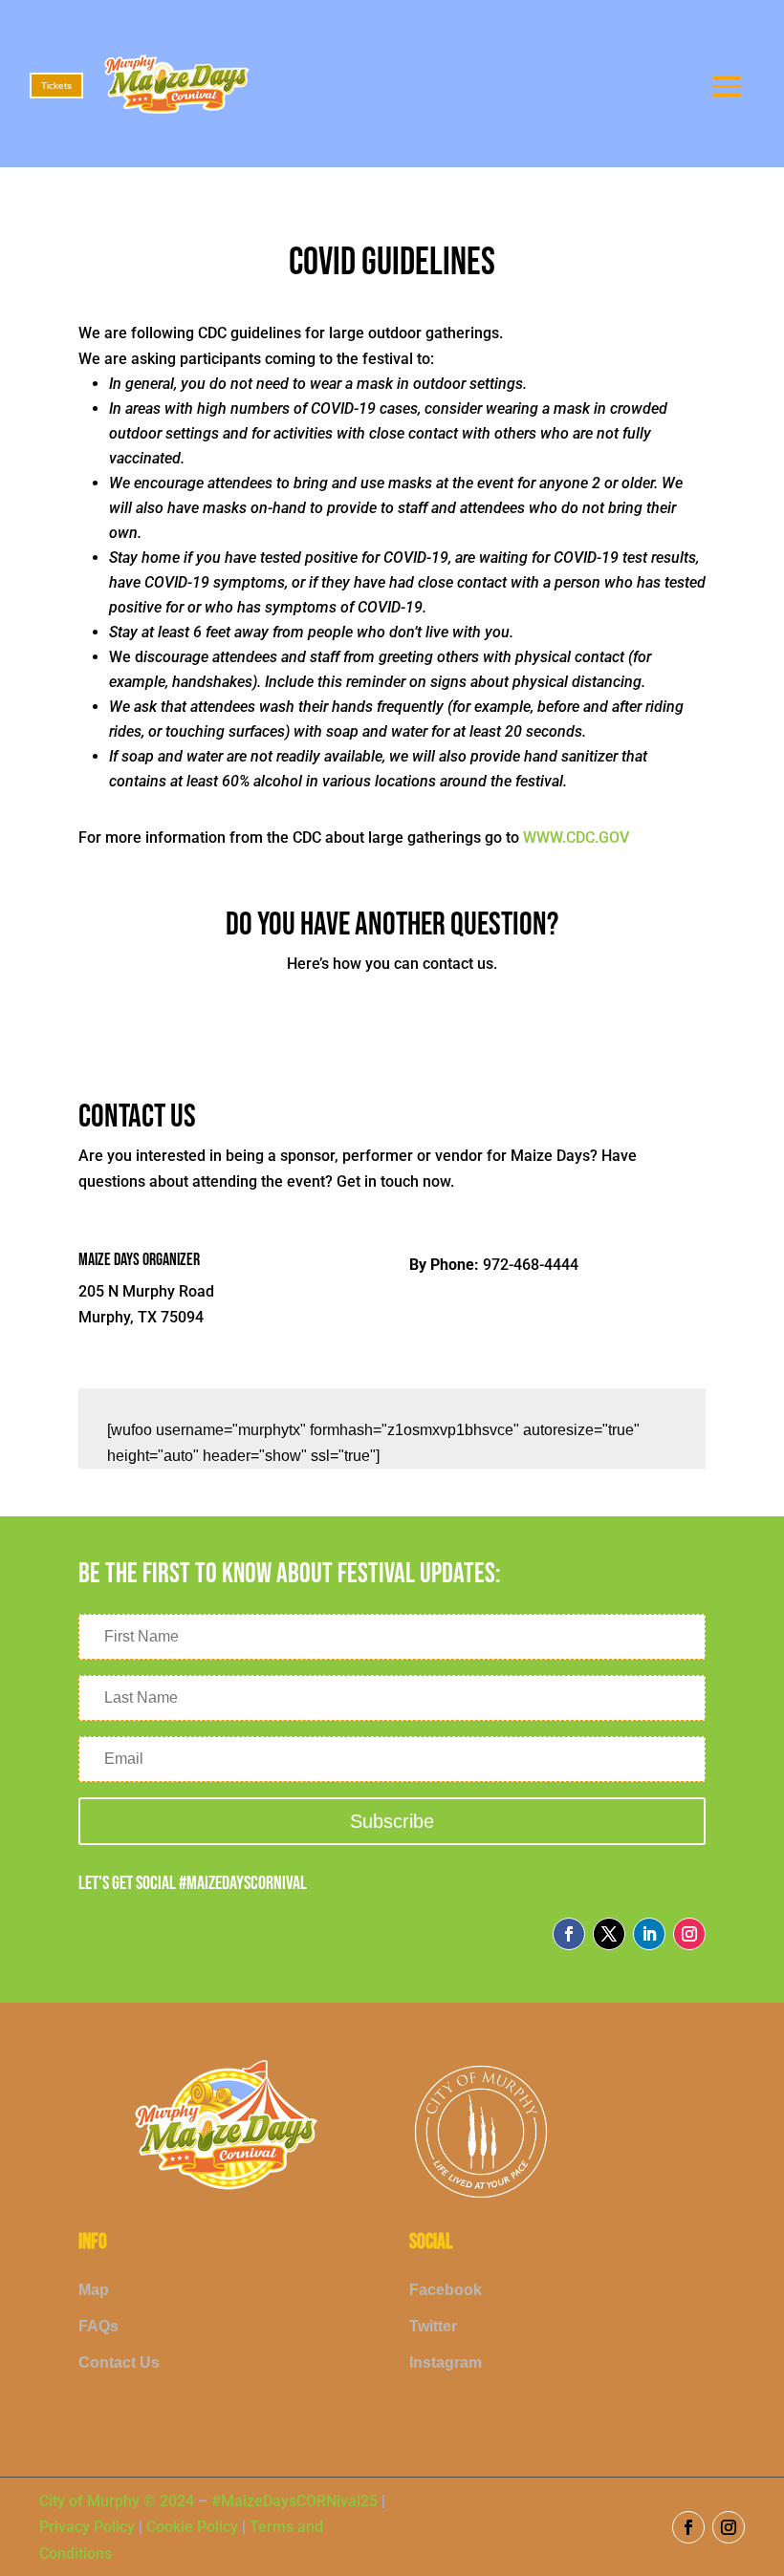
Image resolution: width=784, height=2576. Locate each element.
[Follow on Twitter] (609, 1934)
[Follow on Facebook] (569, 1934)
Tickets (56, 86)
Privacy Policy (89, 2527)
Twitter (433, 2326)
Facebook (446, 2290)
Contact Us (119, 2362)
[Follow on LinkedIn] (649, 1934)
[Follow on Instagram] (689, 1934)
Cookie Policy (192, 2527)
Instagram (446, 2362)
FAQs (98, 2326)
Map (94, 2290)
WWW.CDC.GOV (576, 837)
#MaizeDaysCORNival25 (294, 2501)
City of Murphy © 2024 (117, 2501)
